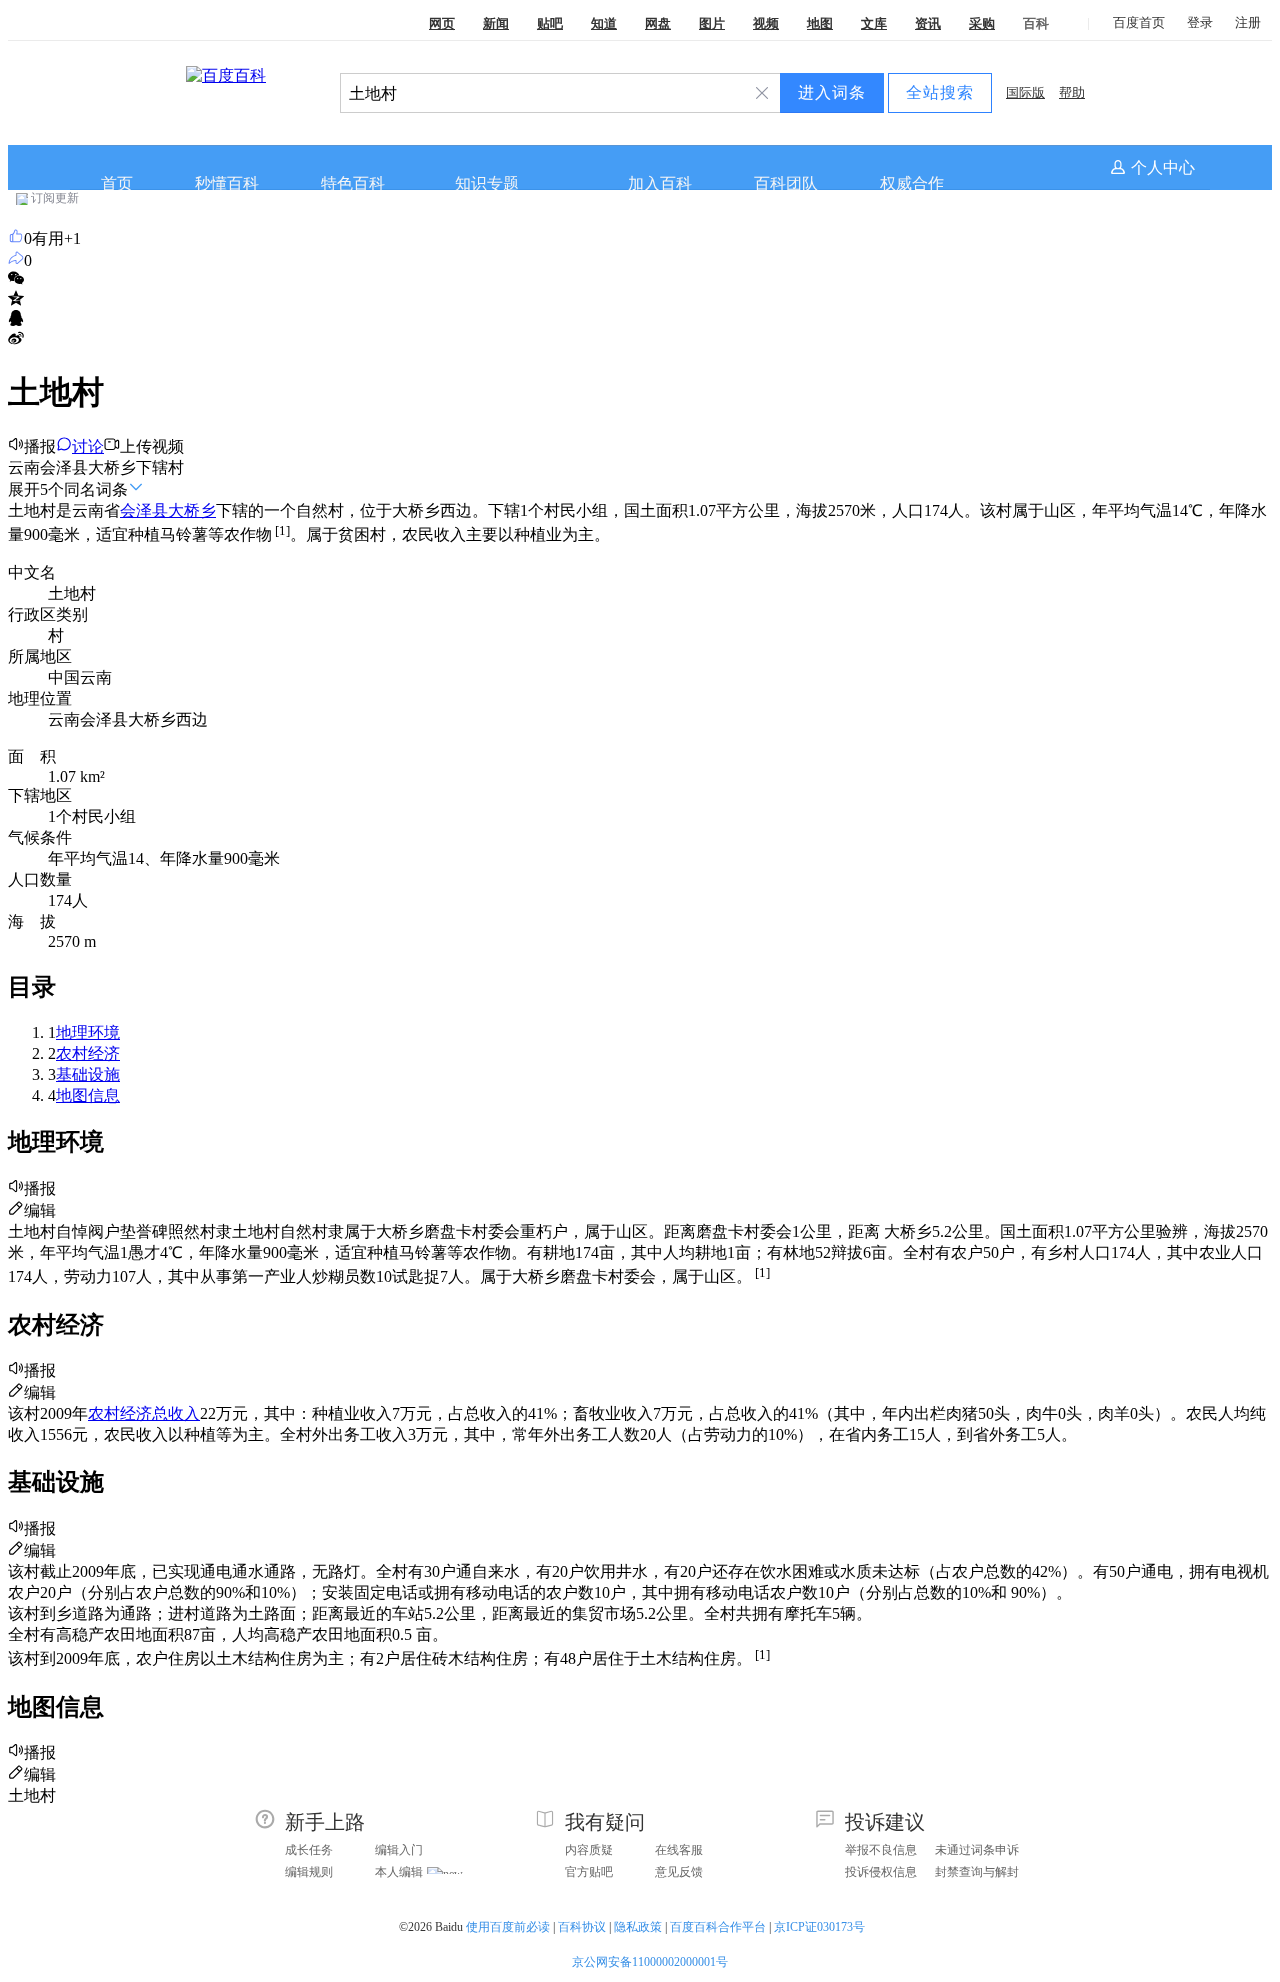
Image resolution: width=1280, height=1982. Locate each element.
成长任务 (309, 1850)
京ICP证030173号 (821, 1927)
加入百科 (660, 183)
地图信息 (88, 1095)
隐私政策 (638, 1927)
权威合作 (912, 183)
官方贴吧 (589, 1872)
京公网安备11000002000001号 (650, 1962)
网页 (442, 23)
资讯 (928, 23)
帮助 (1072, 92)
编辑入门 (399, 1850)
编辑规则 (309, 1872)
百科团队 (786, 183)
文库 (874, 23)
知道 (604, 23)
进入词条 (832, 92)
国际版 (1025, 92)
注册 (1248, 22)
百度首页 (1139, 22)
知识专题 (487, 183)
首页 (117, 183)
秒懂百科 (227, 183)
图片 (712, 23)
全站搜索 (940, 92)
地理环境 (88, 1032)
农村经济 (88, 1053)
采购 (982, 23)
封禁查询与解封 (977, 1872)
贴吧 (550, 23)
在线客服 (679, 1850)
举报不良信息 (881, 1850)
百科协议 (582, 1927)
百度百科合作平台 (718, 1927)
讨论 (88, 446)
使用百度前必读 (508, 1927)
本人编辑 (399, 1872)
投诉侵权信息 (881, 1872)
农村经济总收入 (144, 1413)
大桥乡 (192, 510)
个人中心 (1163, 167)
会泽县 (144, 510)
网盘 (658, 23)
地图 (820, 23)
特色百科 (353, 183)
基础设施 (88, 1074)
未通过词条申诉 (977, 1850)
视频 (766, 23)
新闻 (496, 23)
